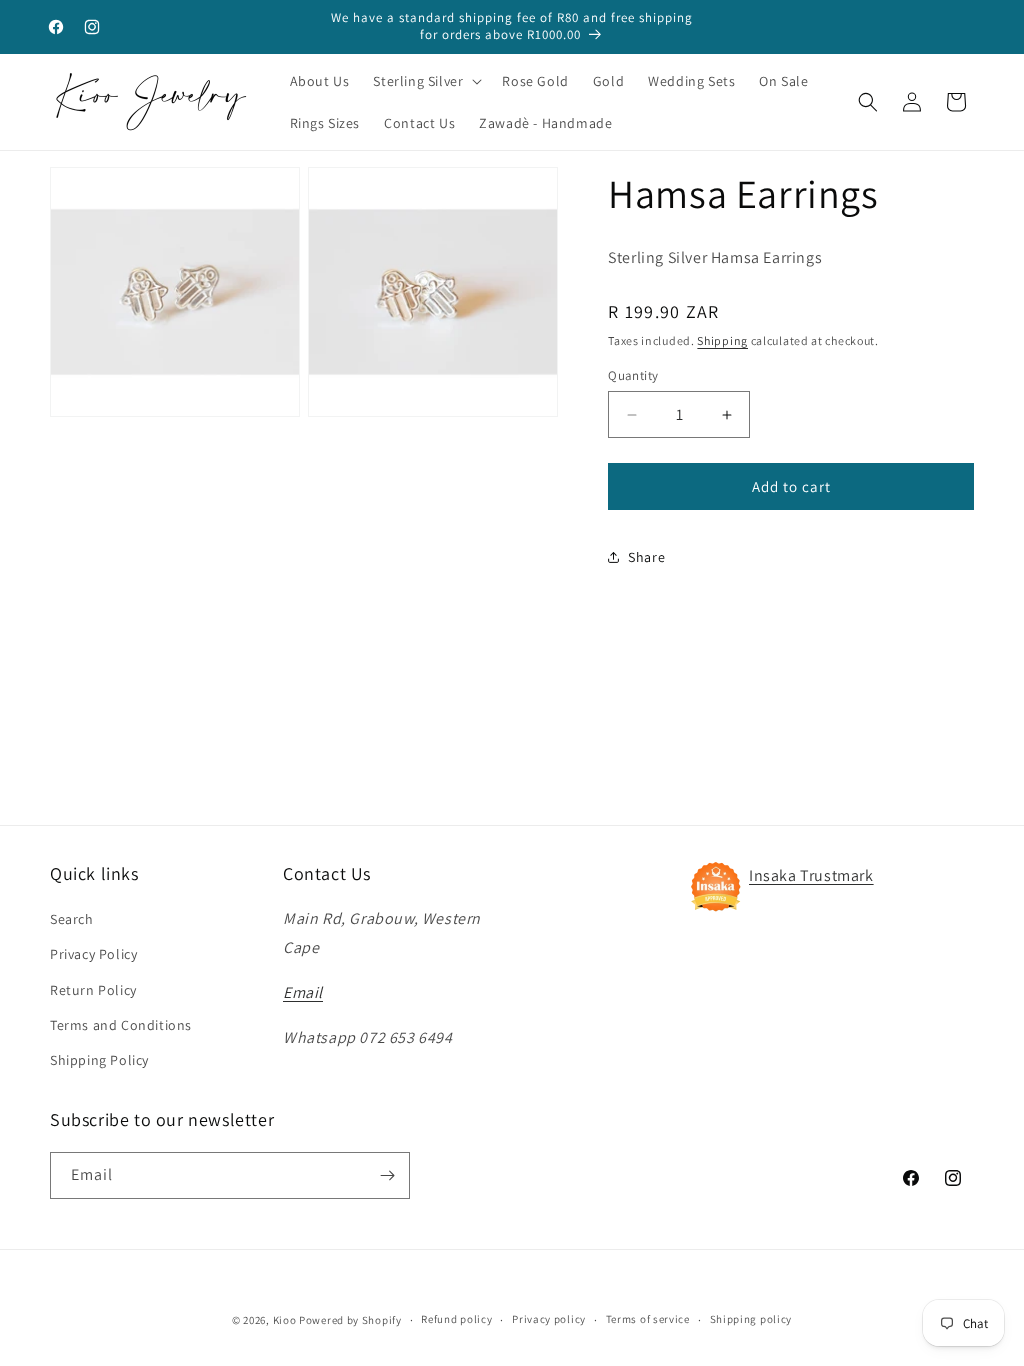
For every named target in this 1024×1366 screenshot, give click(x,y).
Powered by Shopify (350, 1320)
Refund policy (456, 1319)
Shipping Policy (99, 1060)
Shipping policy (751, 1319)
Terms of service (648, 1319)
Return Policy (93, 990)
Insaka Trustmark (811, 875)
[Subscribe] (387, 1175)
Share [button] (646, 557)
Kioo (285, 1320)
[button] (425, 81)
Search (72, 919)
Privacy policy (549, 1319)
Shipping (722, 340)
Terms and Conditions (121, 1025)
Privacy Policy (93, 954)
